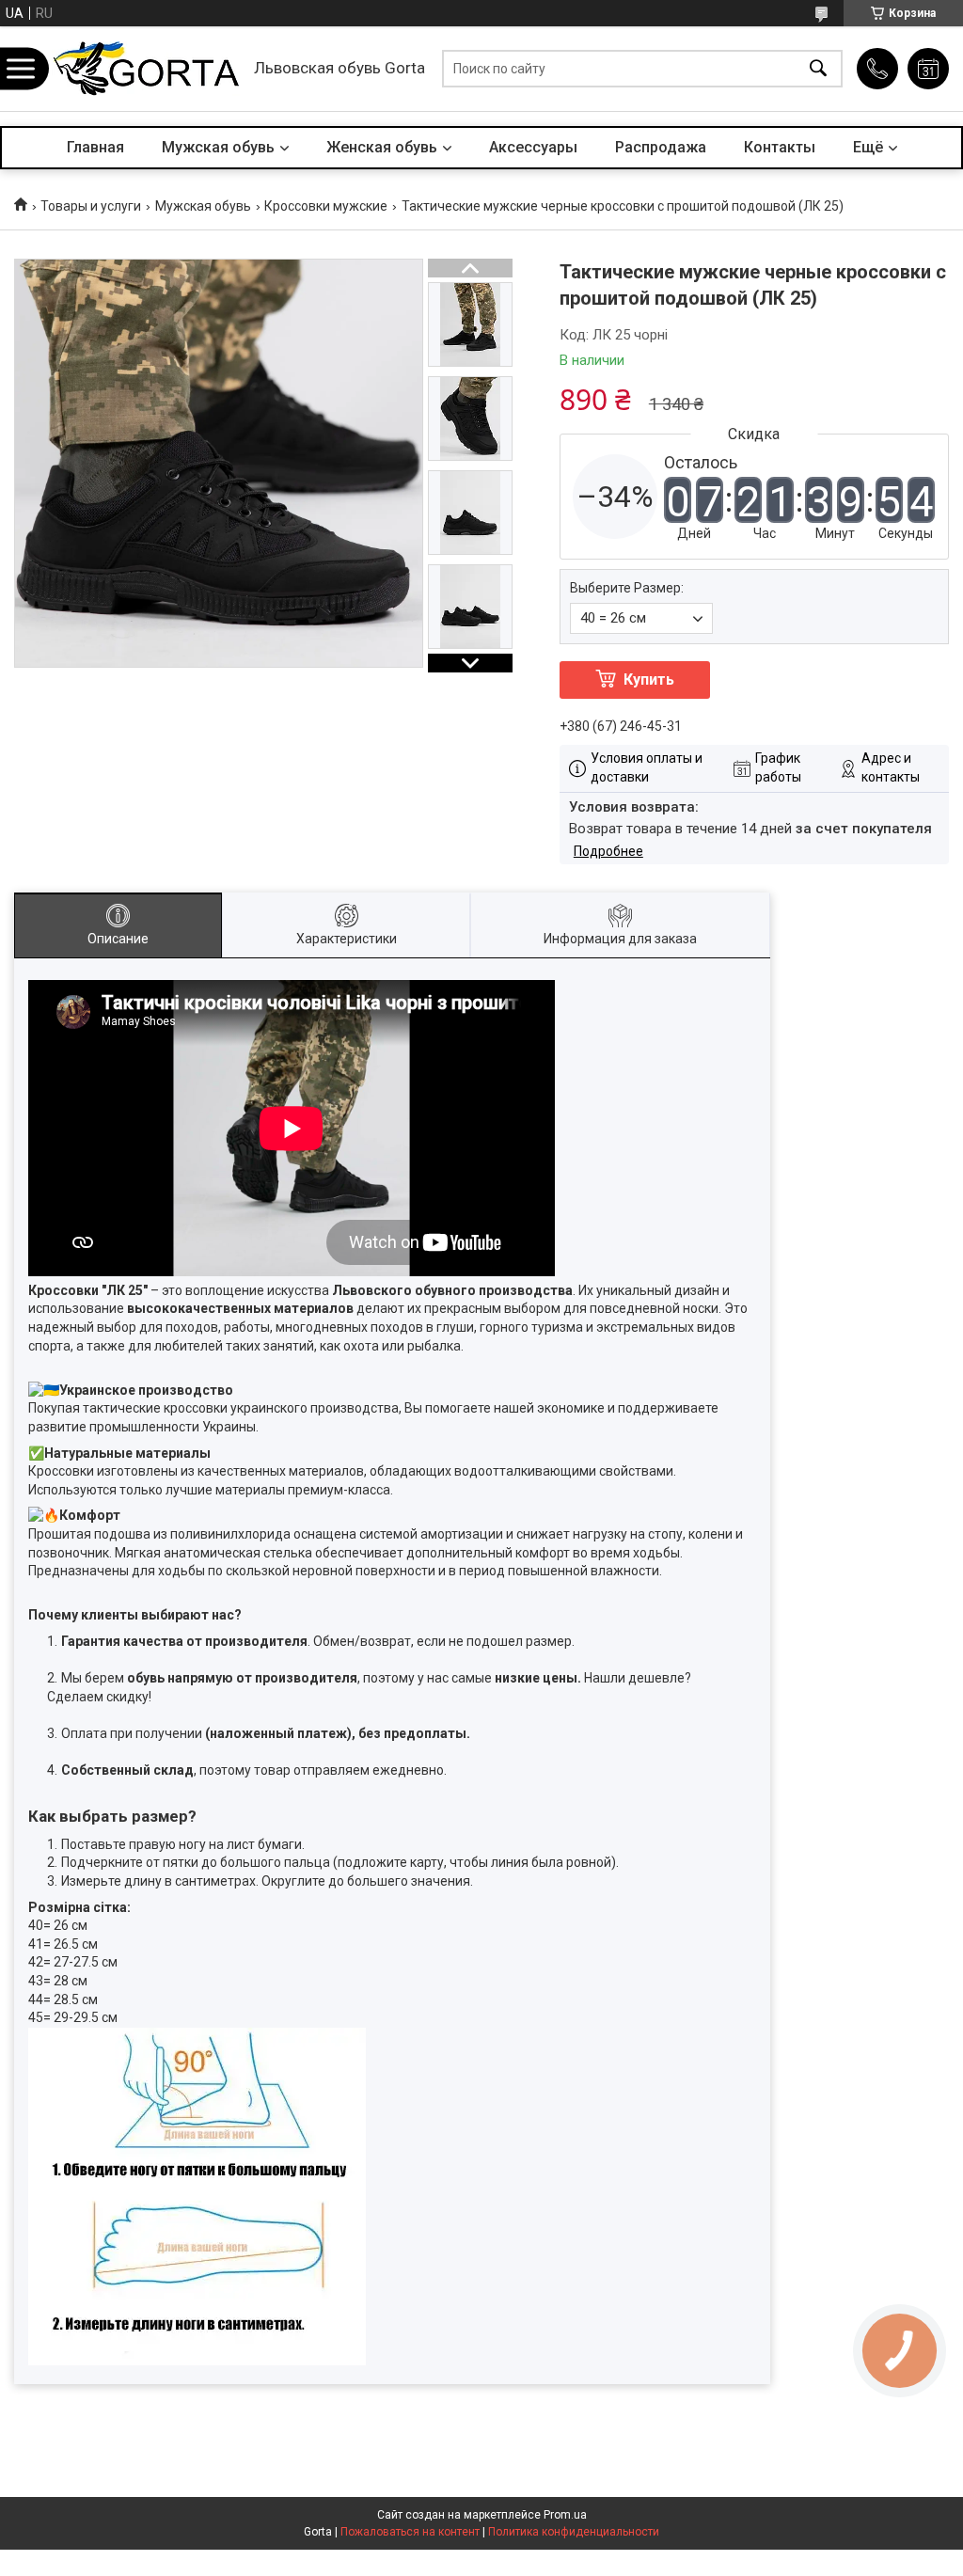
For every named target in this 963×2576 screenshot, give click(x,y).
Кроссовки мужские (326, 206)
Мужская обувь (218, 147)
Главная (95, 147)
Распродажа (661, 147)
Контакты (780, 147)
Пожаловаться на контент (410, 2532)
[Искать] (818, 69)
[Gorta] (146, 69)
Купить (649, 680)
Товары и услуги (91, 206)
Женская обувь (382, 147)
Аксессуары (533, 147)
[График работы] (928, 69)
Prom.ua (565, 2515)
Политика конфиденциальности (574, 2532)
